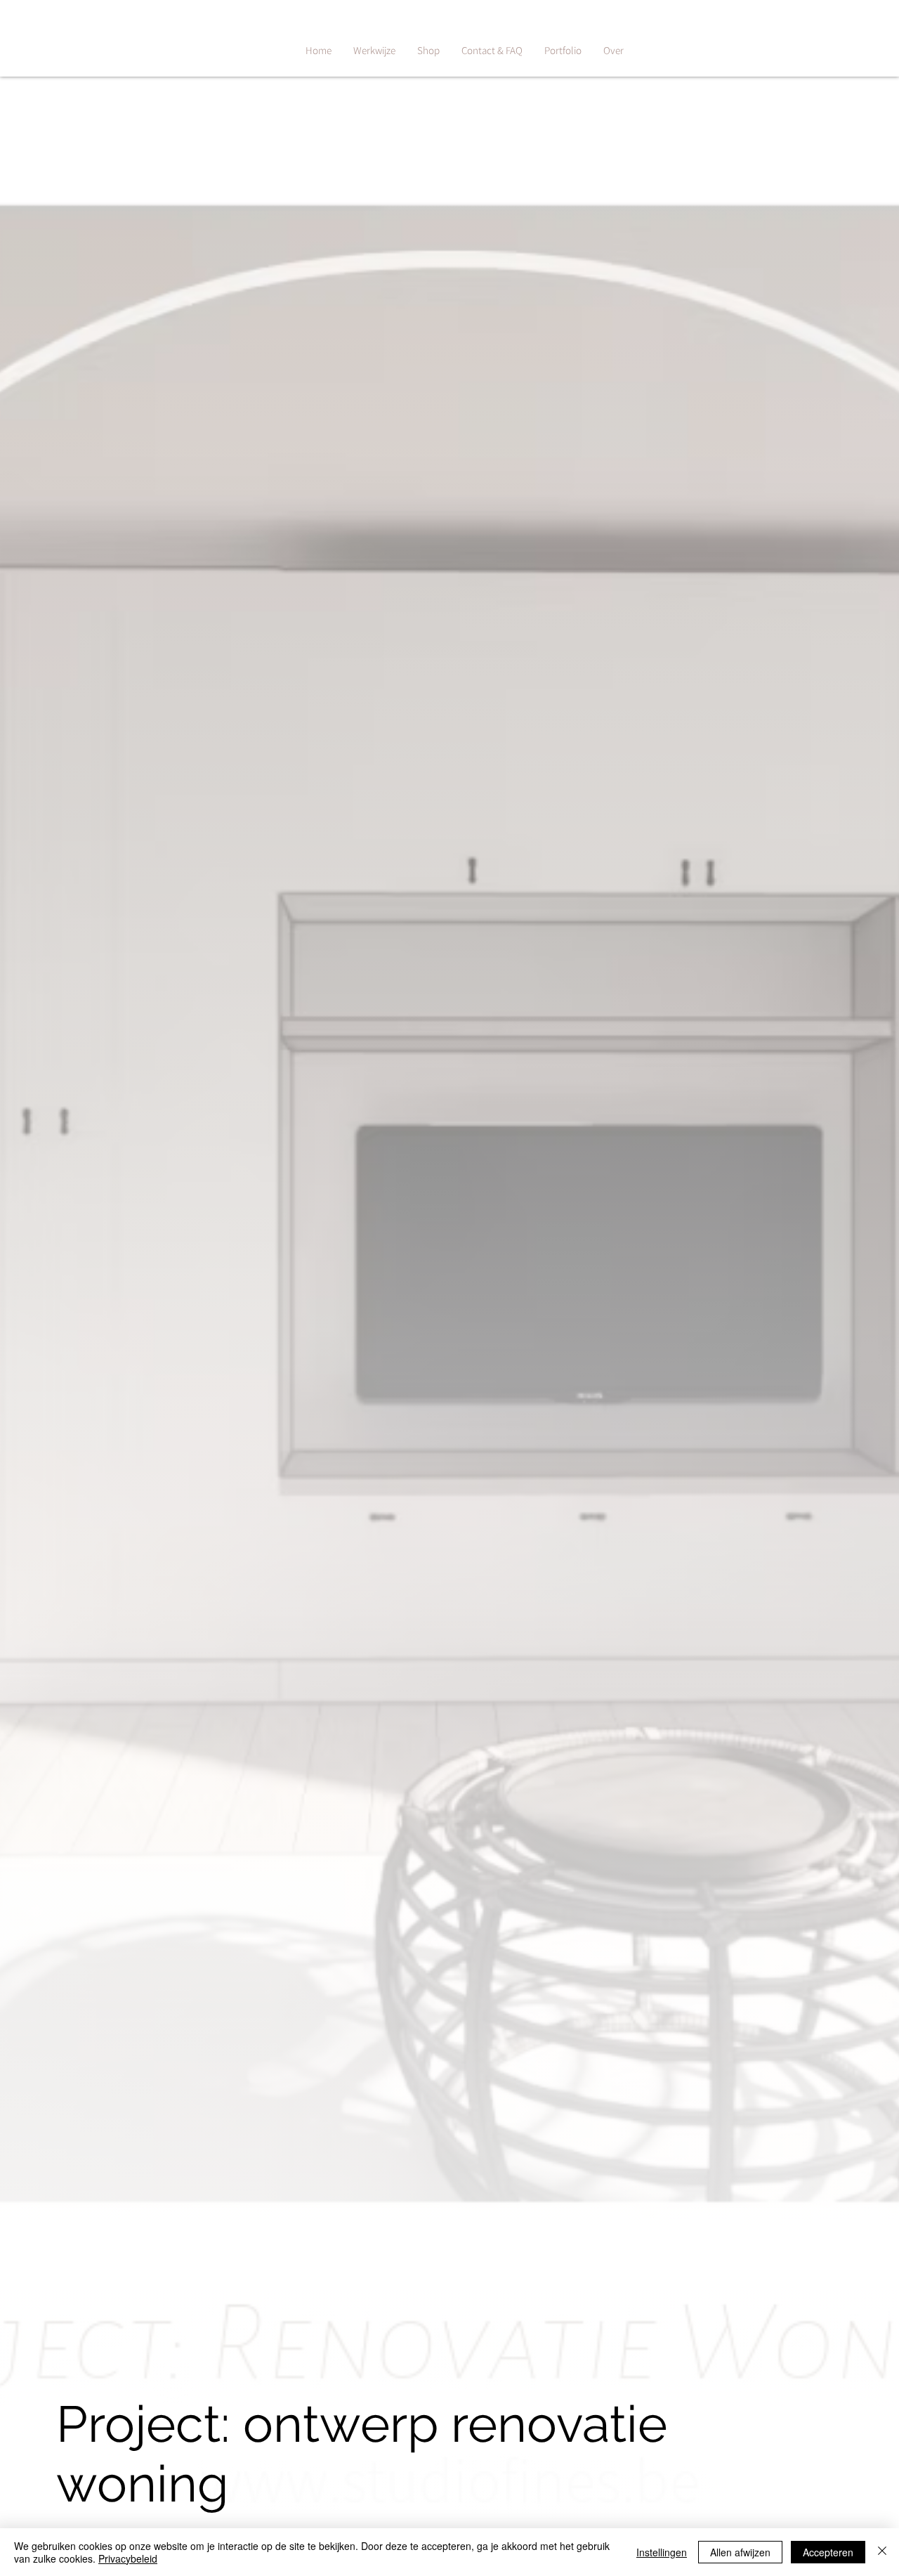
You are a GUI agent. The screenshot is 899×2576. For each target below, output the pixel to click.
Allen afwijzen (740, 2552)
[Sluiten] (882, 2552)
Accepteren (828, 2552)
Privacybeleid (128, 2558)
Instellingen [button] (662, 2552)
